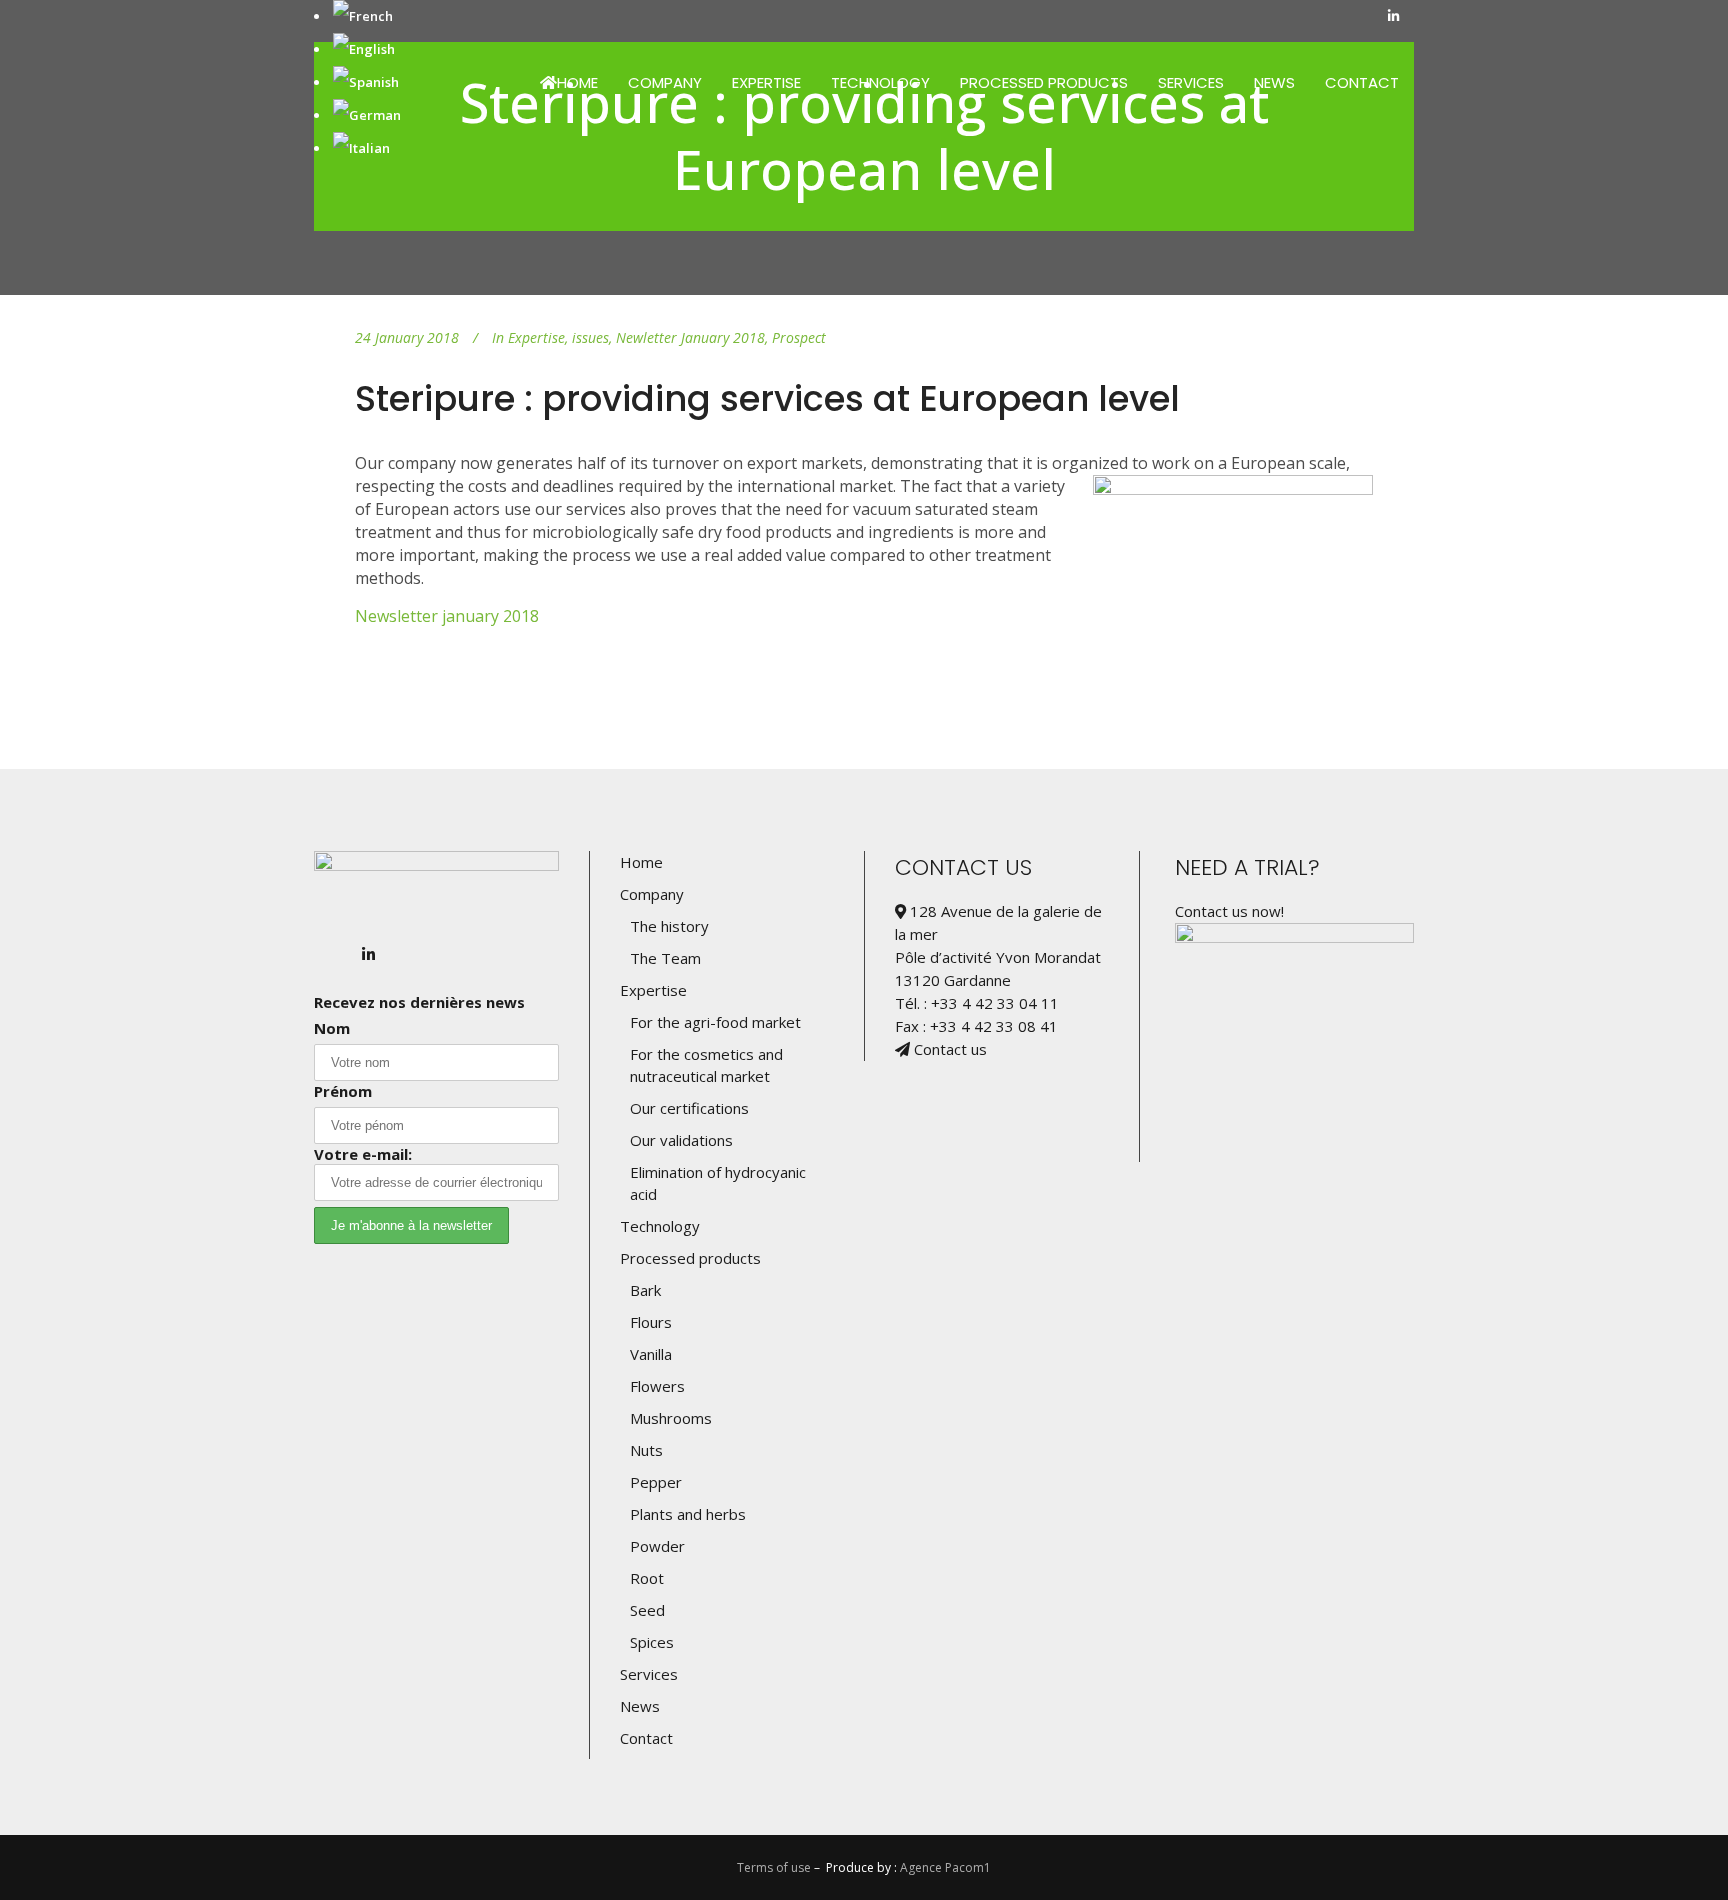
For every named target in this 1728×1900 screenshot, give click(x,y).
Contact (646, 1738)
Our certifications (689, 1108)
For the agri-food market (715, 1022)
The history (669, 926)
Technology (660, 1226)
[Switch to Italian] (361, 148)
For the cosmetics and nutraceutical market (706, 1065)
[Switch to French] (363, 16)
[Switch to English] (364, 49)
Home (641, 862)
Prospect (799, 337)
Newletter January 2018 (690, 337)
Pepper (656, 1482)
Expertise (536, 337)
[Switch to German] (367, 115)
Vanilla (651, 1354)
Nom (332, 1028)
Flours (651, 1322)
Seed (647, 1610)
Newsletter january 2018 (447, 616)
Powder (657, 1546)
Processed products (690, 1258)
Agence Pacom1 (945, 1867)
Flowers (657, 1386)
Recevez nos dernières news (419, 1002)
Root (647, 1578)
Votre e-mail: (363, 1154)
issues (590, 337)
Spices (652, 1642)
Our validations (681, 1140)
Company (652, 894)
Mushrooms (671, 1418)
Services (649, 1674)
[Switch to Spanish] (366, 82)
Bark (645, 1290)
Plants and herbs (688, 1514)
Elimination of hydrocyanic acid (718, 1183)
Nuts (646, 1450)
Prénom (343, 1091)
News (640, 1706)
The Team (665, 958)
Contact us (948, 1049)
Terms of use (774, 1867)
